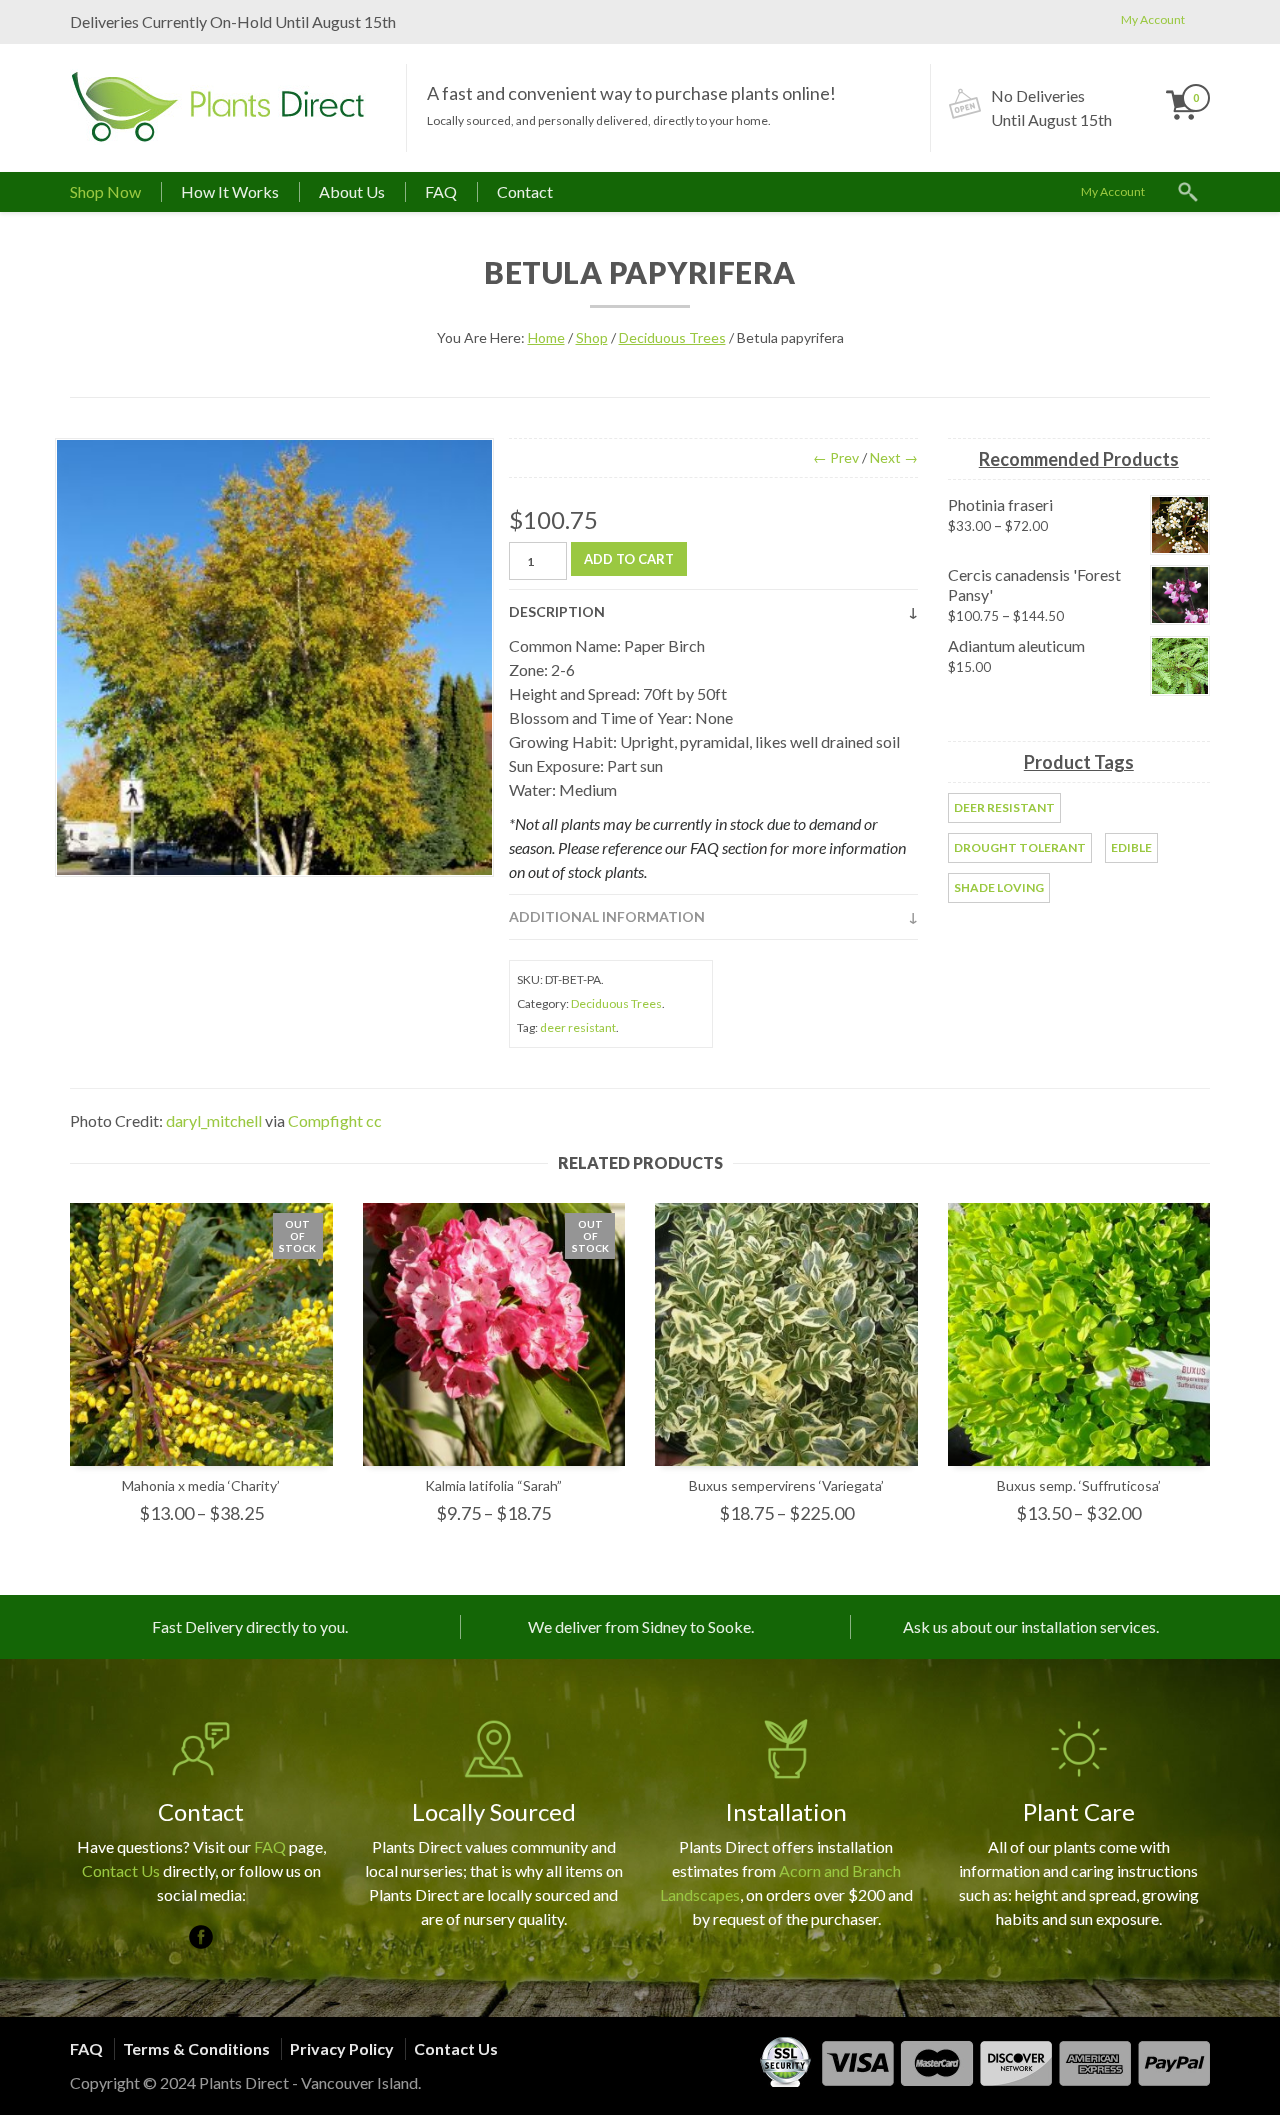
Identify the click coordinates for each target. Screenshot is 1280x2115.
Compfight (325, 1120)
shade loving (999, 887)
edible (1131, 847)
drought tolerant (1020, 847)
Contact (525, 191)
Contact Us (121, 1870)
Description (557, 611)
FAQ (441, 191)
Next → (894, 457)
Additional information (607, 916)
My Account (1153, 19)
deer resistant (578, 1027)
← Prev (836, 457)
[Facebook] (201, 1937)
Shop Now (105, 191)
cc (374, 1120)
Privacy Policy (342, 2048)
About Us (352, 191)
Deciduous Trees (672, 337)
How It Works (230, 191)
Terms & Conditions (196, 2048)
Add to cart (629, 559)
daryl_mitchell (214, 1120)
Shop (592, 337)
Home (546, 337)
